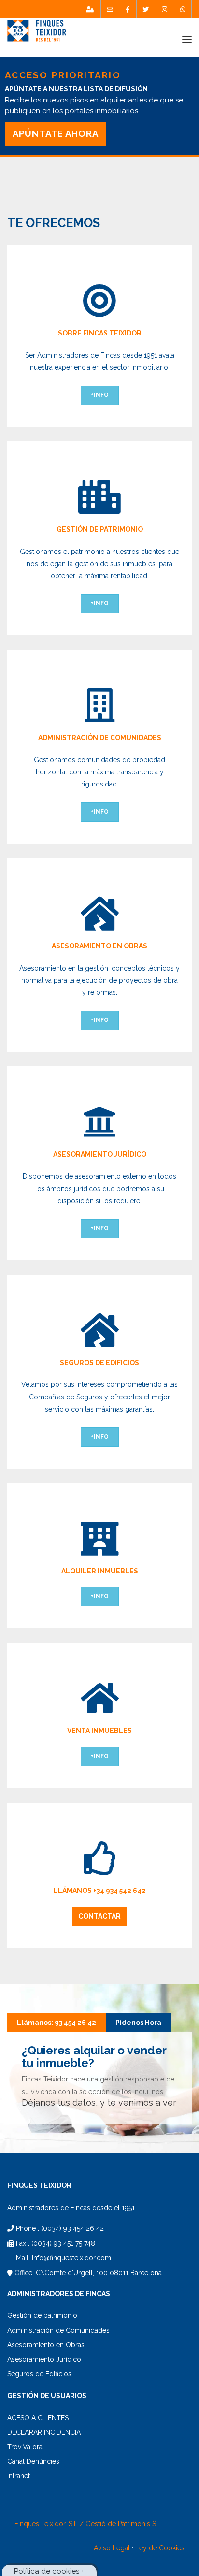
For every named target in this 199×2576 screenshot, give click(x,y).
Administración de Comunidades (58, 2330)
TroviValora (25, 2447)
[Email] (110, 9)
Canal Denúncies (33, 2461)
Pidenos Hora (138, 2023)
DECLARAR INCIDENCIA (44, 2432)
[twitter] (146, 9)
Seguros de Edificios (39, 2374)
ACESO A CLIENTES (38, 2418)
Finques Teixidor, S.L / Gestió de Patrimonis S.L (88, 2524)
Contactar (99, 1916)
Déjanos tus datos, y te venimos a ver (99, 2103)
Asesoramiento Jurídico (44, 2359)
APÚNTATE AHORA (56, 134)
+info (100, 395)
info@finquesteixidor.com (71, 2258)
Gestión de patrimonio (42, 2315)
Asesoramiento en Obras (46, 2345)
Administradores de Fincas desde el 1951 (71, 2208)
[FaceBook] (128, 9)
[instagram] (164, 9)
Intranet (19, 2476)
